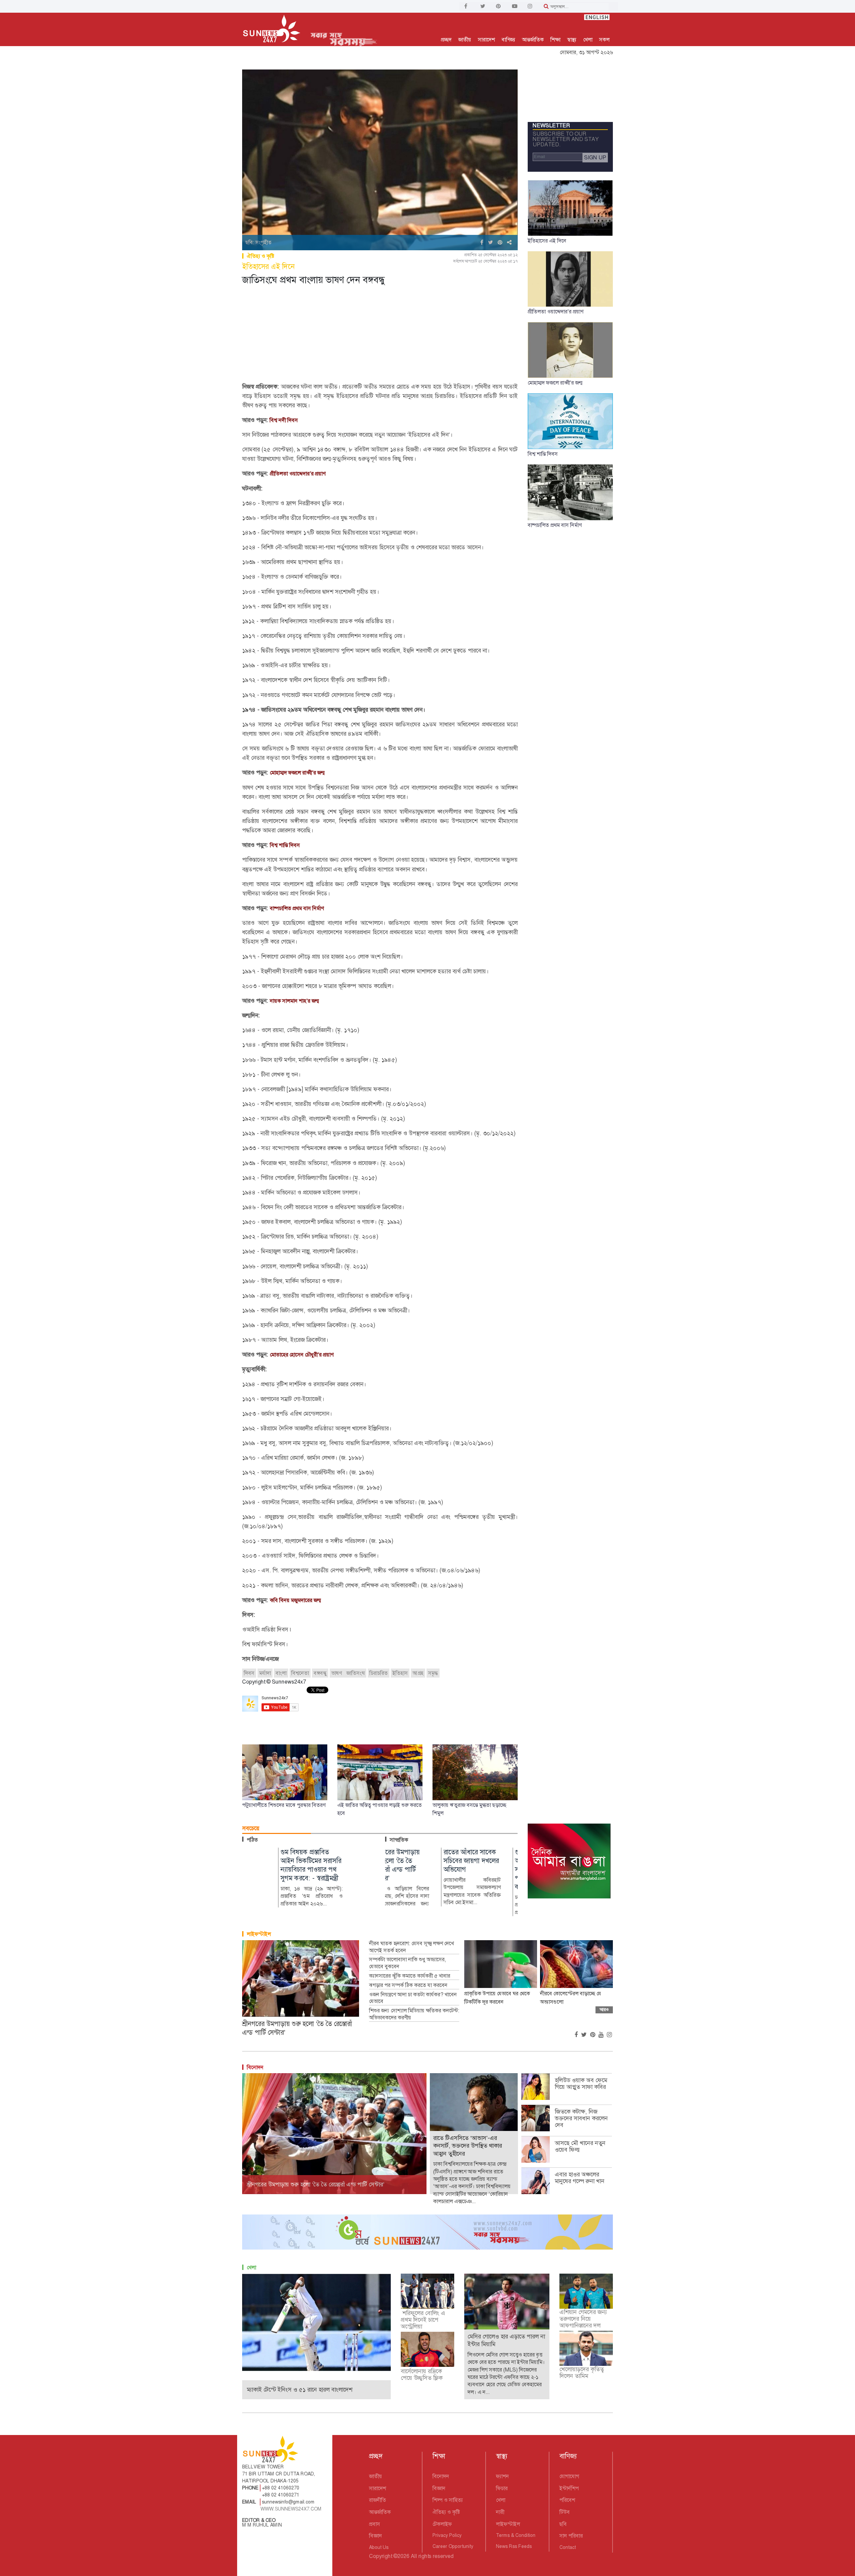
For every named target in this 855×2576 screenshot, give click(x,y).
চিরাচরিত (379, 1673)
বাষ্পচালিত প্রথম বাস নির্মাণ (297, 908)
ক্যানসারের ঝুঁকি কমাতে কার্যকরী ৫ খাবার (410, 1976)
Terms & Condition (516, 2535)
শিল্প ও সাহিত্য (448, 2500)
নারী (500, 2512)
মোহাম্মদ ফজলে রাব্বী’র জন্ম (297, 773)
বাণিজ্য (508, 40)
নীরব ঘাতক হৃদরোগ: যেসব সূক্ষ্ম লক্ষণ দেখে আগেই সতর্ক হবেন (411, 1947)
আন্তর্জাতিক (533, 40)
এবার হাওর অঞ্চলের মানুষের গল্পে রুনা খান (580, 2178)
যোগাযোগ (569, 2476)
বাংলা (281, 1673)
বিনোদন (255, 2067)
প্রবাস (375, 2524)
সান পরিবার (571, 2536)
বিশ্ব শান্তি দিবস (285, 845)
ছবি (563, 2524)
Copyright (381, 2556)
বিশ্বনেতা (300, 1673)
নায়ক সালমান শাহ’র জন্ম (295, 1001)
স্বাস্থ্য (572, 40)
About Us (379, 2547)
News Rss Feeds (514, 2546)
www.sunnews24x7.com (291, 2509)
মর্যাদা (265, 1673)
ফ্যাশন (502, 2476)
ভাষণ (337, 1673)
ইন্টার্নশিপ (569, 2488)
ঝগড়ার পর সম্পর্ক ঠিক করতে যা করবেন (408, 1985)
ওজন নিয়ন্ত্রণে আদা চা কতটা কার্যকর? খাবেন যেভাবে (413, 1998)
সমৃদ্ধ (433, 1673)
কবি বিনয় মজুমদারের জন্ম (296, 1600)
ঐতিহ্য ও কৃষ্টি (261, 256)
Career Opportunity (453, 2546)
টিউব (565, 2512)
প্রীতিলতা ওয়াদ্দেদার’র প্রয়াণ (298, 474)
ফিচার (502, 2488)
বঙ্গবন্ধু (320, 1673)
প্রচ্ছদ (446, 40)
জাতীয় (465, 40)
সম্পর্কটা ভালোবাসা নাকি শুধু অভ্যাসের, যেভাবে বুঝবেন (407, 1963)
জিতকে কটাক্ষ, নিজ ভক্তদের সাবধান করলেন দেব (581, 2118)
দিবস (249, 1673)
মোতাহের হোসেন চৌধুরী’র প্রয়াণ (302, 1355)
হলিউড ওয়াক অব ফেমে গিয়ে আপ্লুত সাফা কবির (581, 2084)
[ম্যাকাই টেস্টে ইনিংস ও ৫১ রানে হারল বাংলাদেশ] (316, 2322)
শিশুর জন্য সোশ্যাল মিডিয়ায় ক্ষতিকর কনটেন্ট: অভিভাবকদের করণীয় (414, 2014)
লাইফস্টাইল (259, 1934)
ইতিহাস (400, 1673)
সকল (604, 40)
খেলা (588, 40)
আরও (604, 2010)
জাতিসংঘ (356, 1673)
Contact (568, 2547)
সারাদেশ (486, 40)
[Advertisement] (380, 335)
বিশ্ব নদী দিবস (283, 420)
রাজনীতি (378, 2500)
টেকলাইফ (442, 2524)
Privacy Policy (447, 2535)
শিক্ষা (555, 40)
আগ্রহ (418, 1673)
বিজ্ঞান (376, 2536)
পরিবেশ (567, 2500)
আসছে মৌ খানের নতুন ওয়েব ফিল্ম (580, 2146)
